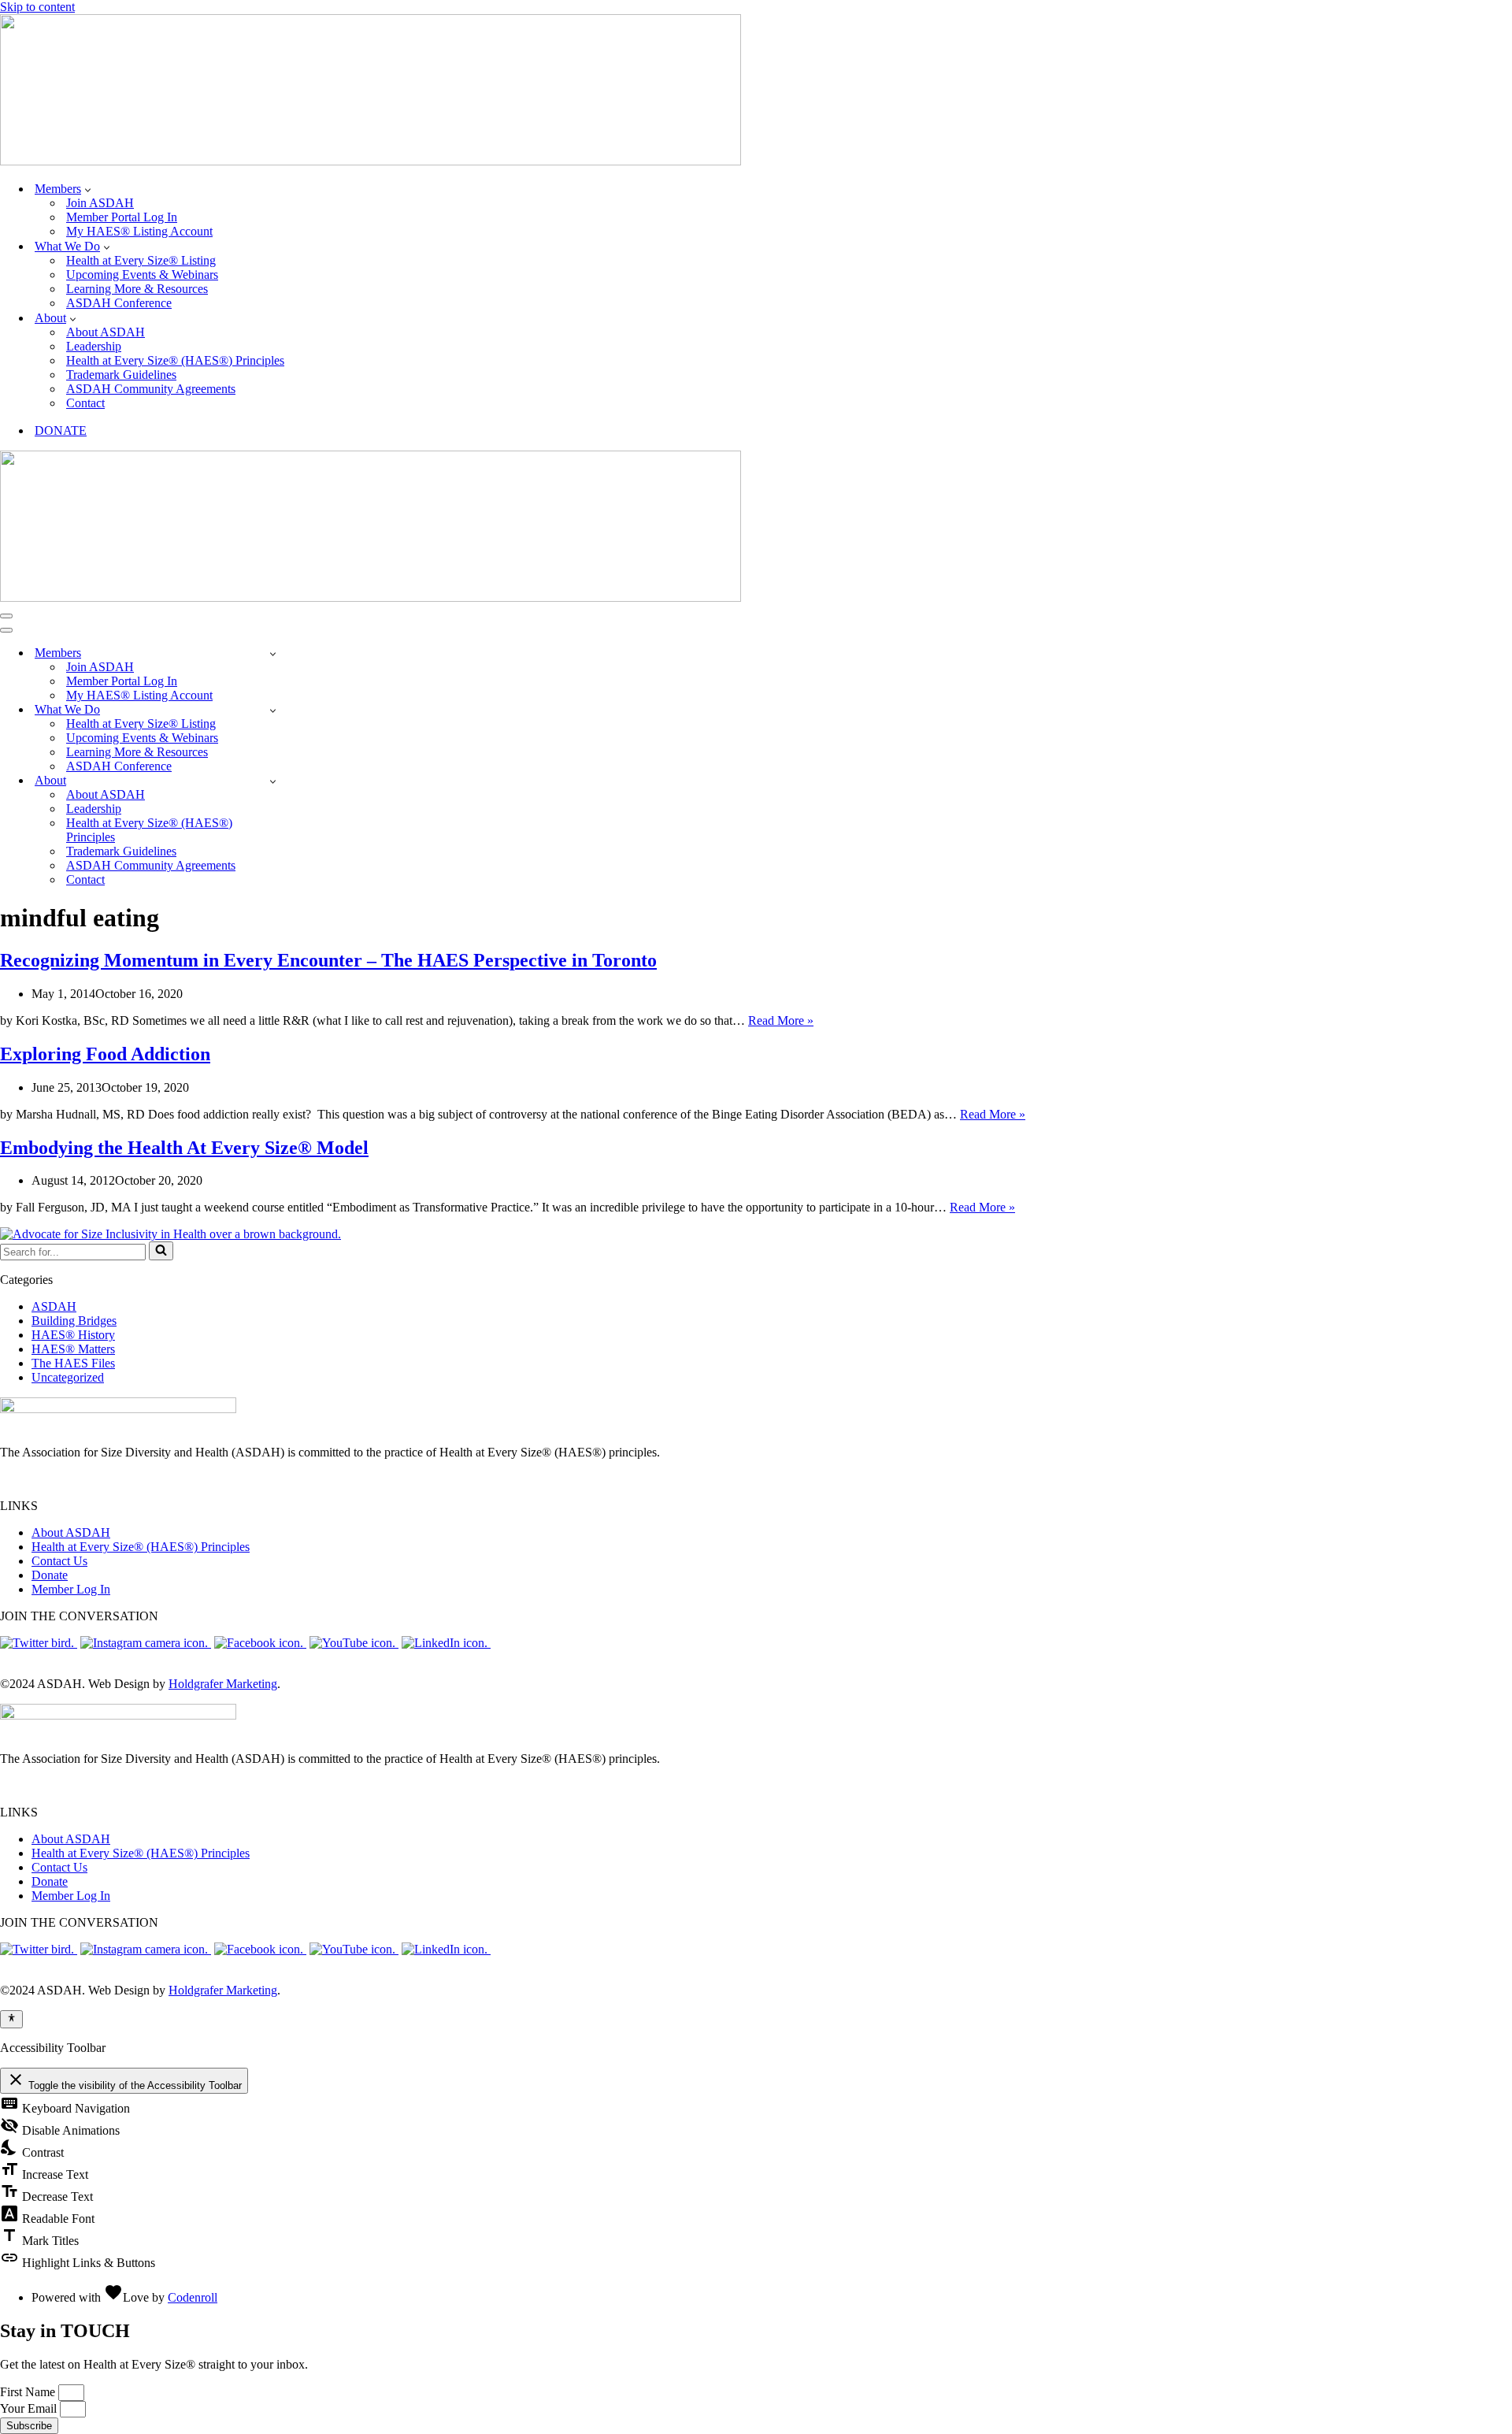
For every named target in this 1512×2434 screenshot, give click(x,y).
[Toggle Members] (273, 653)
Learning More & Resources (137, 289)
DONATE (61, 430)
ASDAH (54, 1306)
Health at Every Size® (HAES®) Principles (175, 360)
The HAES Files (73, 1363)
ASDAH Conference (119, 303)
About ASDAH (106, 332)
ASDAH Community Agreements (151, 389)
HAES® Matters (73, 1349)
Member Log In (71, 1589)
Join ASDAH (100, 203)
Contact (85, 403)
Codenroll (193, 2297)
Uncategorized (68, 1377)
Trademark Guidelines (121, 375)
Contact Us (59, 1561)
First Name (29, 2392)
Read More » (781, 1020)
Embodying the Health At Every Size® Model (184, 1148)
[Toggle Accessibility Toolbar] (11, 2019)
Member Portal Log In (122, 217)
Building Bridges (74, 1321)
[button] (88, 189)
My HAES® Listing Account (139, 231)
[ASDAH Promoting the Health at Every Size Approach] (371, 161)
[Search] (161, 1251)
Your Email (30, 2408)
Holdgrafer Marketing (223, 1684)
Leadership (94, 346)
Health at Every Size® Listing (141, 260)
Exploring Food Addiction (105, 1054)
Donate (50, 1575)
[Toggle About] (273, 781)
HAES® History (73, 1335)
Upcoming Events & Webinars (142, 275)
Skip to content (37, 7)
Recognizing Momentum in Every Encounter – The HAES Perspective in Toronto (328, 960)
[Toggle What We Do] (273, 710)
